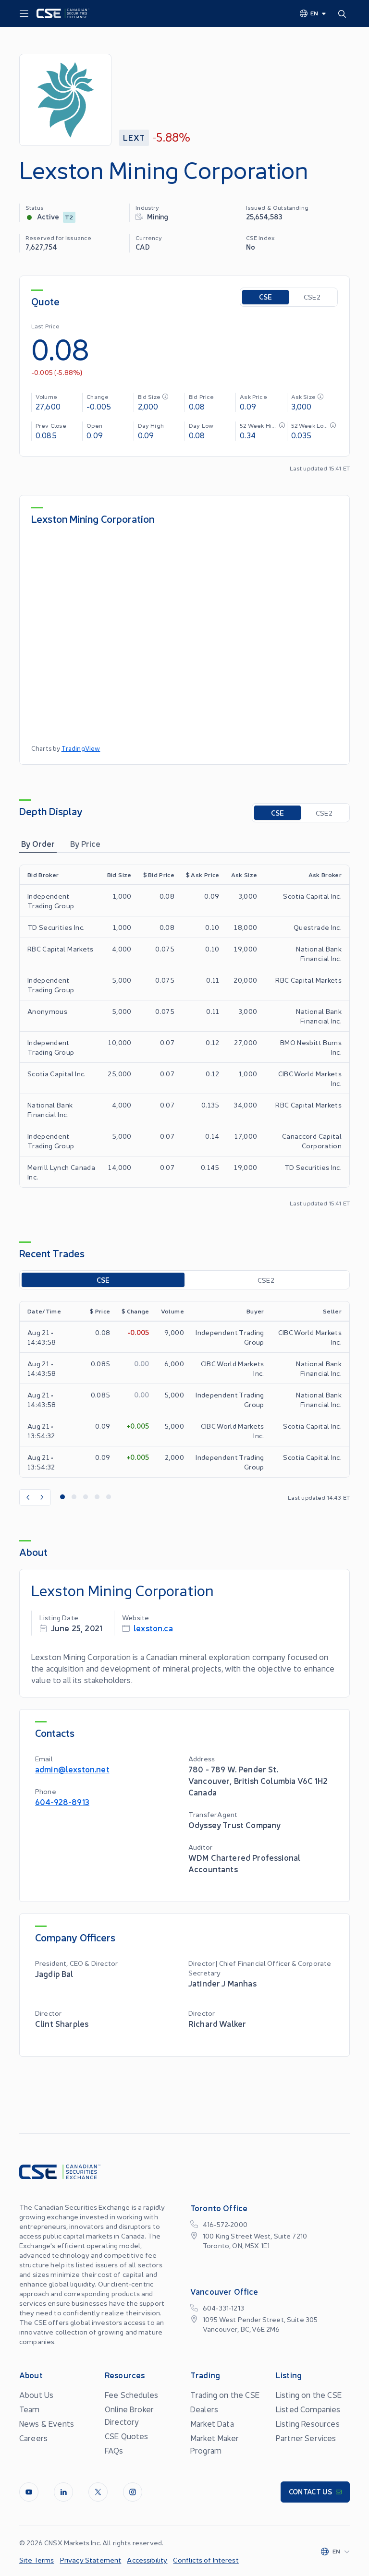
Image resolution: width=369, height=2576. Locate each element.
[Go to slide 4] (97, 1497)
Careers (33, 2438)
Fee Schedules (131, 2395)
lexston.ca (153, 1628)
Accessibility (147, 2560)
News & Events (47, 2423)
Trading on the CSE (225, 2395)
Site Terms (37, 2560)
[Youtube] (29, 2492)
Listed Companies (308, 2409)
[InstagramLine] (133, 2492)
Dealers (204, 2409)
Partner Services (306, 2438)
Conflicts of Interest (206, 2560)
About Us (36, 2395)
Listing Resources (308, 2423)
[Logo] (63, 13)
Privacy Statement (91, 2560)
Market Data (212, 2423)
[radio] (265, 297)
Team (30, 2409)
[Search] (344, 13)
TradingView (81, 748)
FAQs (114, 2450)
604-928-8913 (62, 1801)
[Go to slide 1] (62, 1497)
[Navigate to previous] (27, 1497)
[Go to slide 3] (86, 1497)
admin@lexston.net (72, 1769)
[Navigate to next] (43, 1497)
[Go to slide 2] (74, 1497)
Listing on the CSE (309, 2395)
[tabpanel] (184, 1036)
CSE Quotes (127, 2436)
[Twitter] (98, 2492)
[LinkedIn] (63, 2492)
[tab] (38, 843)
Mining (158, 216)
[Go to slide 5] (109, 1497)
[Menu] (24, 14)
